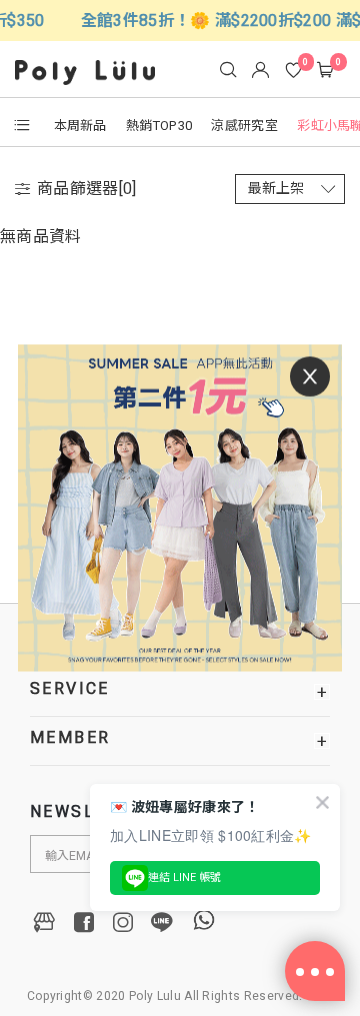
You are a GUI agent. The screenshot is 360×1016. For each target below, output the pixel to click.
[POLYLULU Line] (162, 922)
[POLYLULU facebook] (84, 922)
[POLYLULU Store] (45, 922)
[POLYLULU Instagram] (123, 922)
